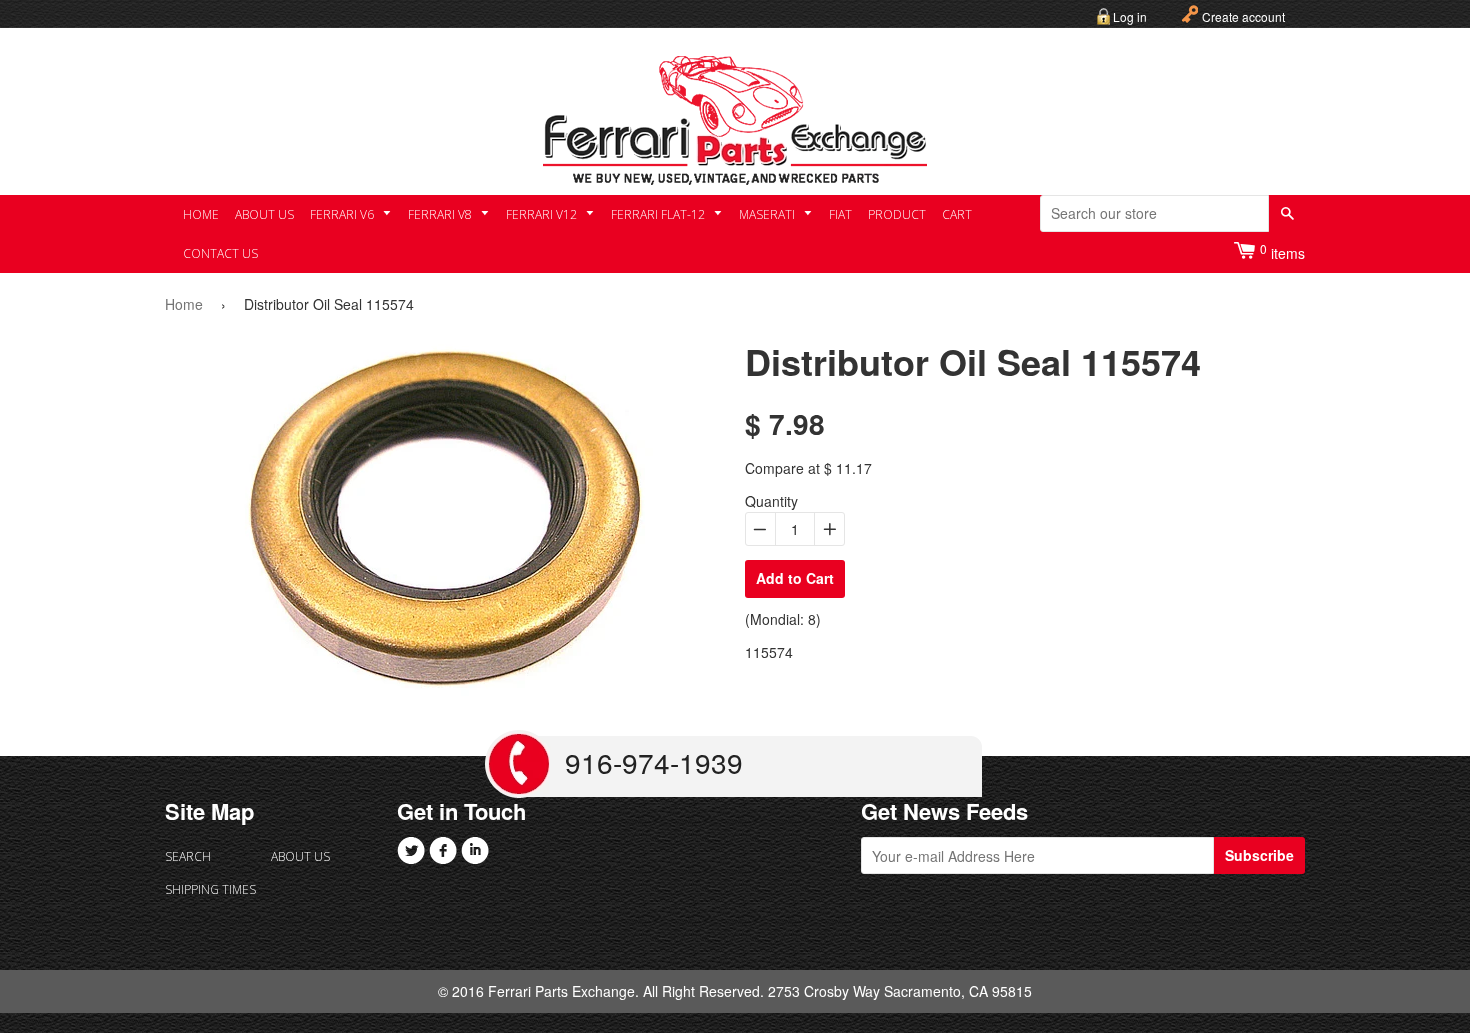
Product (897, 214)
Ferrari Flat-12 (659, 214)
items (1282, 251)
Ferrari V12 (543, 214)
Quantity (771, 501)
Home (201, 214)
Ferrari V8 (441, 214)
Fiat (840, 214)
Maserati (768, 214)
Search (188, 856)
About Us (264, 214)
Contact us (220, 253)
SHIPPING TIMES (210, 889)
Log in (1130, 16)
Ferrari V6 (343, 214)
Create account (1243, 16)
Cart (957, 214)
